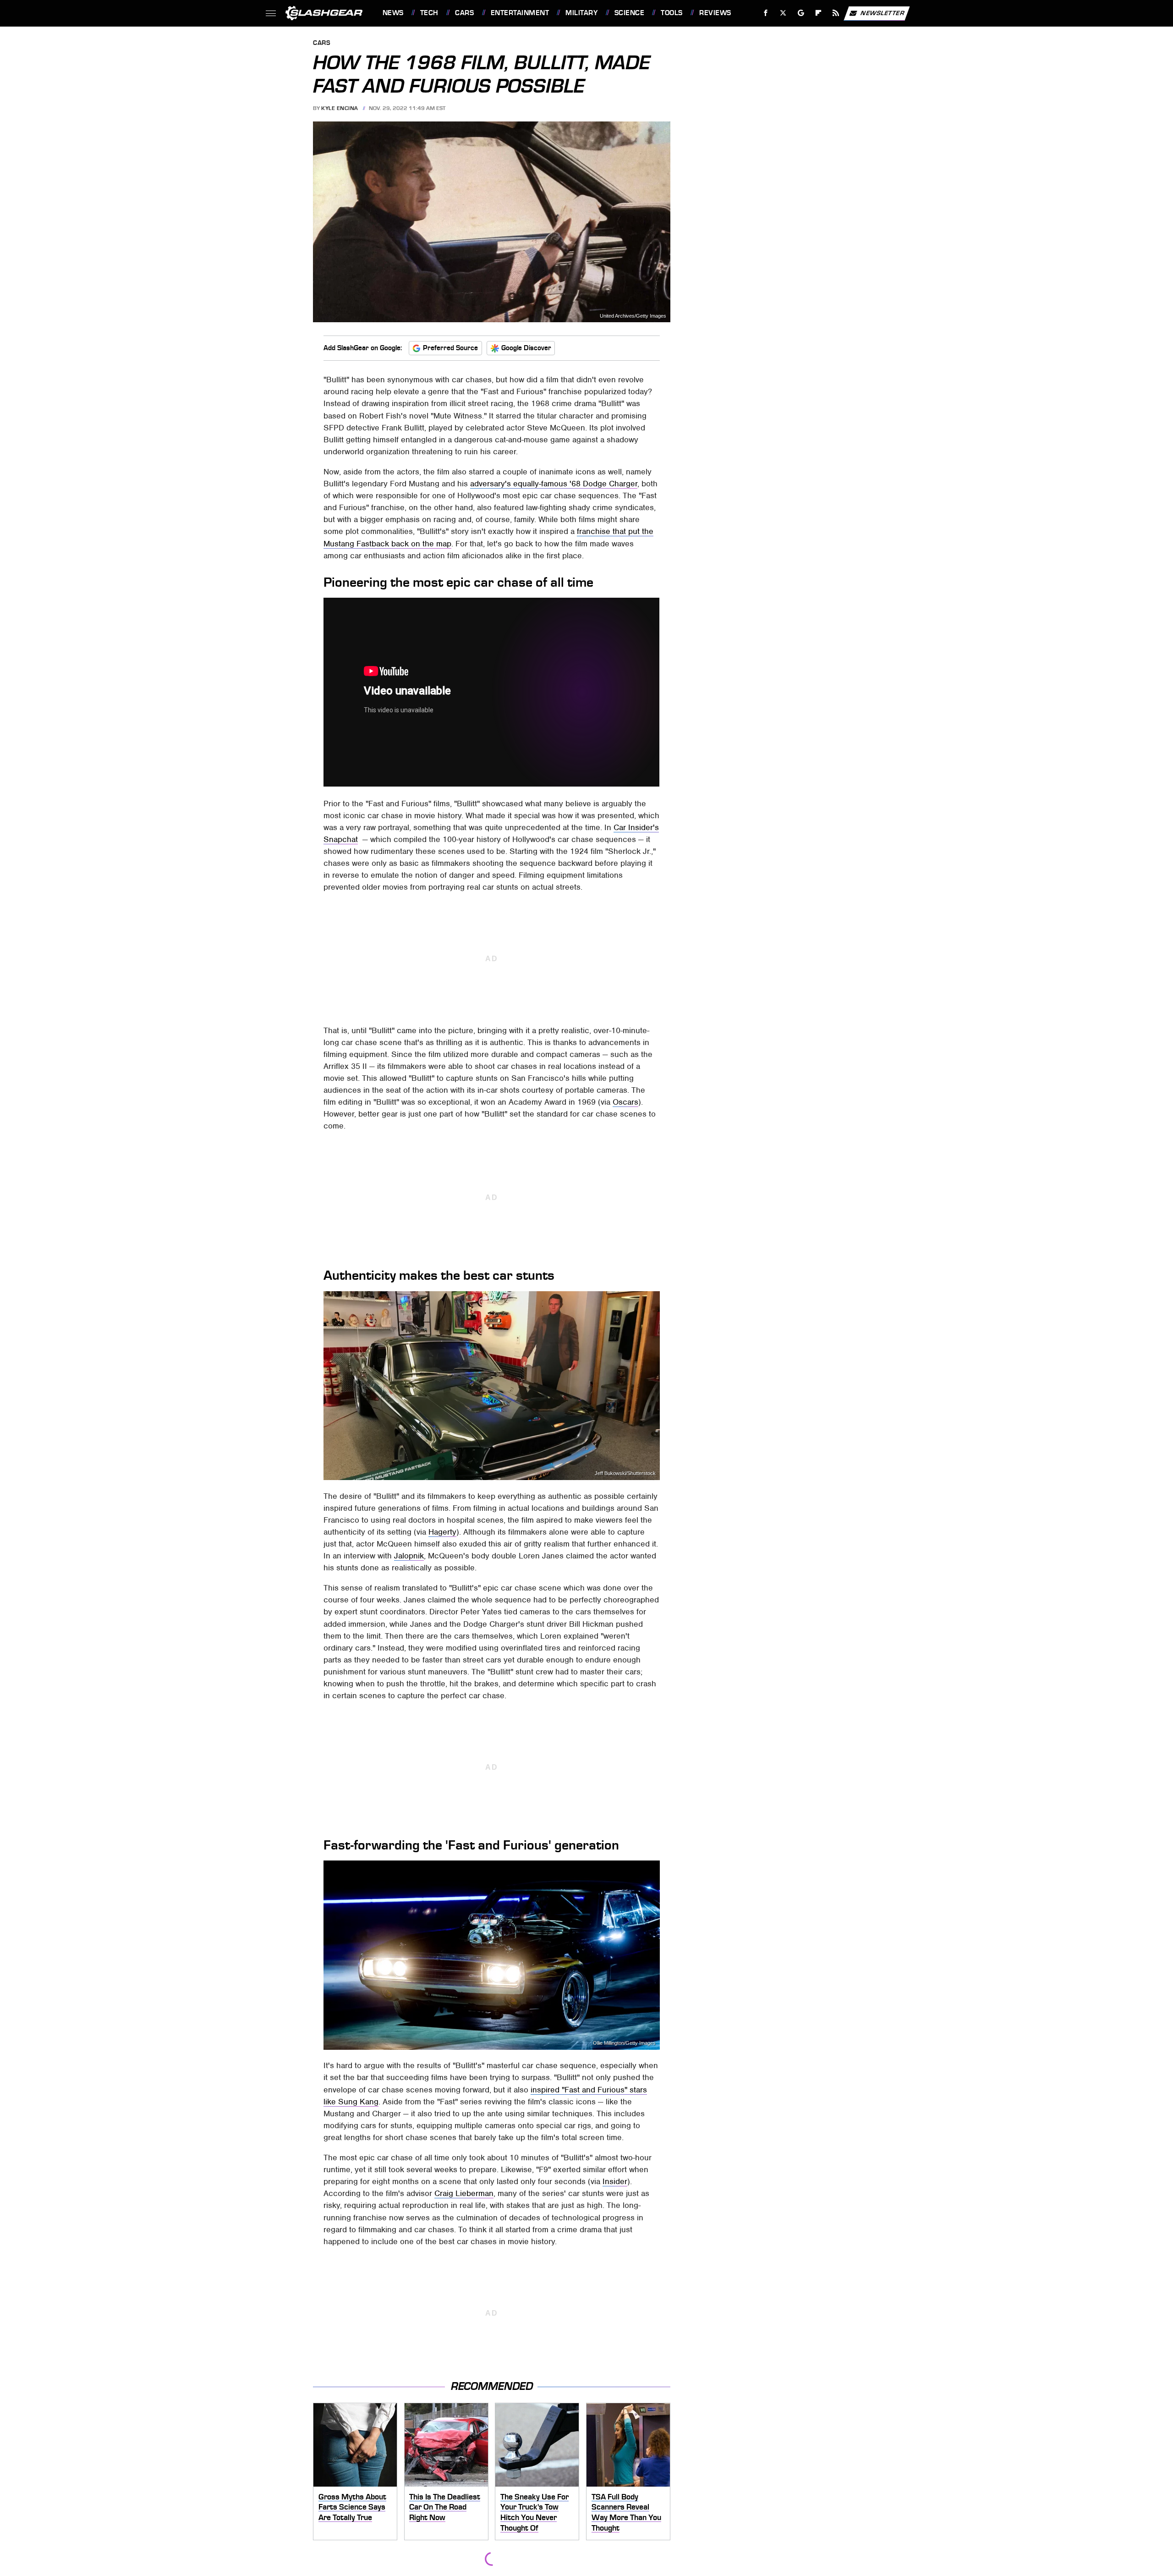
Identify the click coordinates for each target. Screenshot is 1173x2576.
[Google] (801, 13)
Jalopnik (409, 1556)
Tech (429, 13)
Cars (464, 13)
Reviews (715, 13)
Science (629, 13)
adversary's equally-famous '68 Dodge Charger (554, 484)
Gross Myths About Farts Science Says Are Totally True (352, 2507)
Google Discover (526, 348)
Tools (671, 13)
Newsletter (882, 13)
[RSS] (836, 13)
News (393, 13)
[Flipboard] (819, 13)
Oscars (625, 1102)
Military (581, 13)
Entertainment (520, 13)
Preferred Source (450, 348)
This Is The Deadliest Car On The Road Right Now (445, 2507)
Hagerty (442, 1532)
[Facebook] (766, 13)
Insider (615, 2181)
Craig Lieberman (464, 2193)
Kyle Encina (340, 108)
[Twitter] (783, 13)
